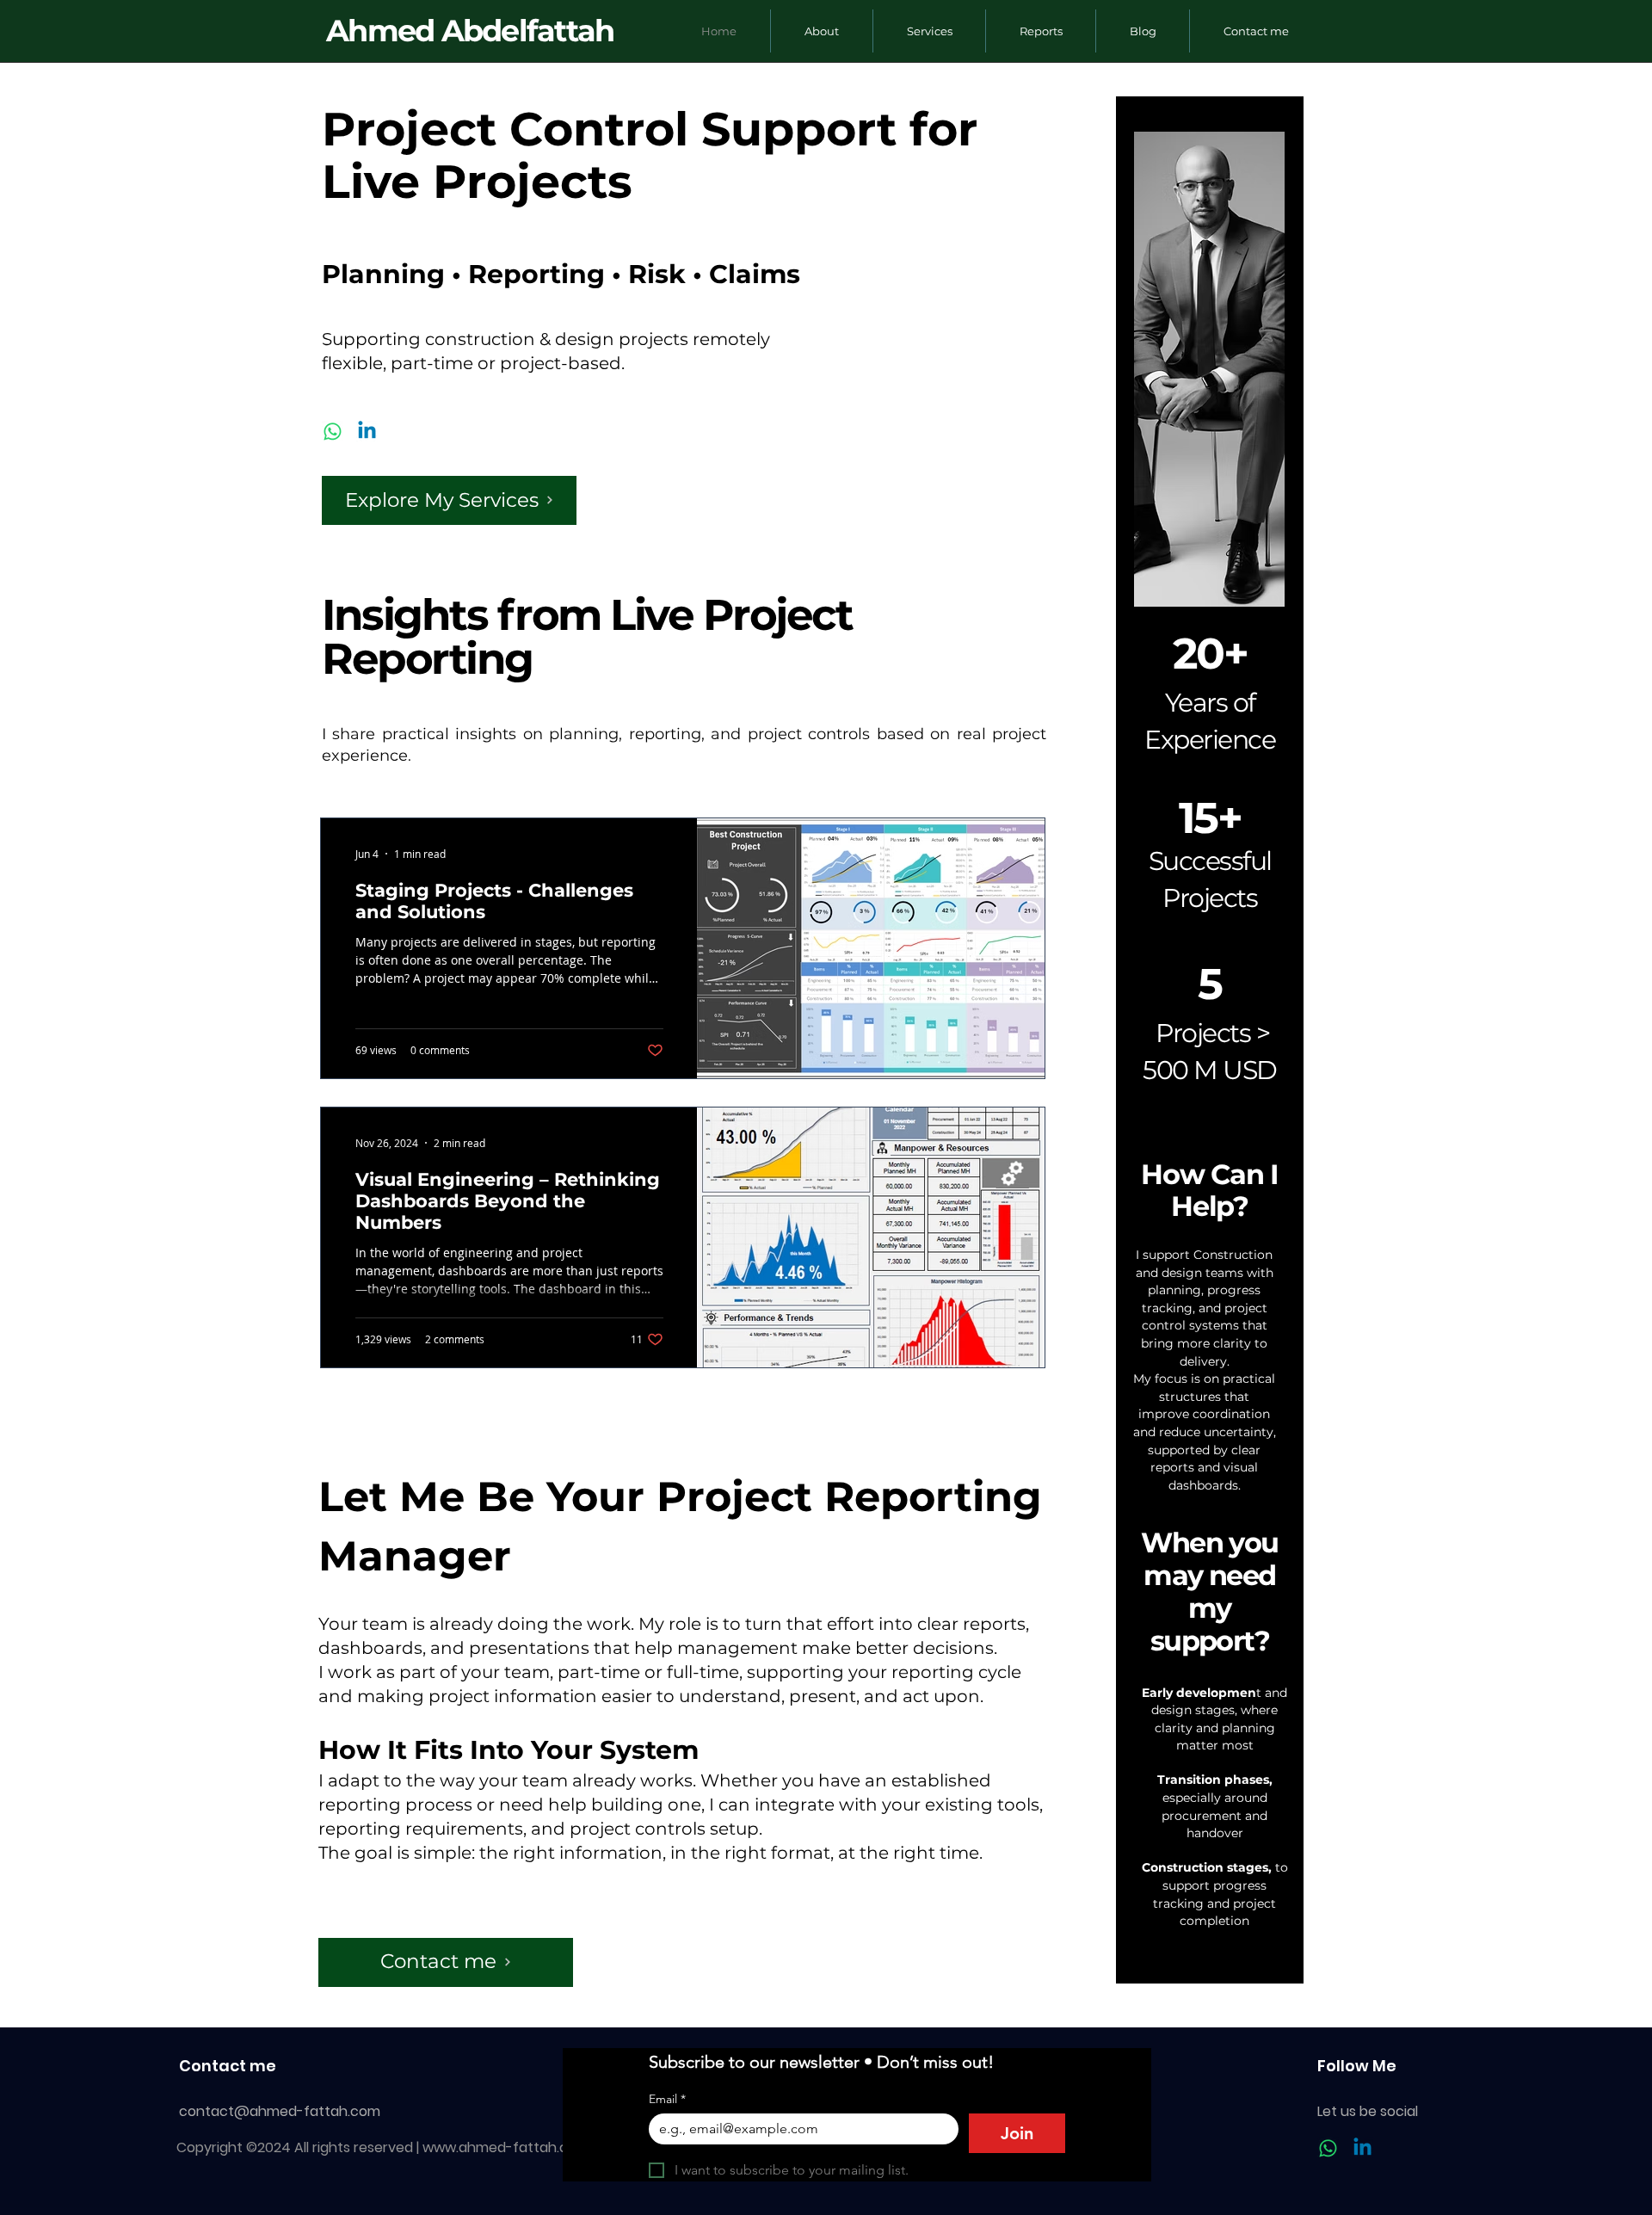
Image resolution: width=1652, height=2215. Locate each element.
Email (667, 2099)
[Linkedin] (367, 432)
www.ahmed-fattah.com (506, 2147)
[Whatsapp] (333, 432)
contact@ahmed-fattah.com (280, 2111)
